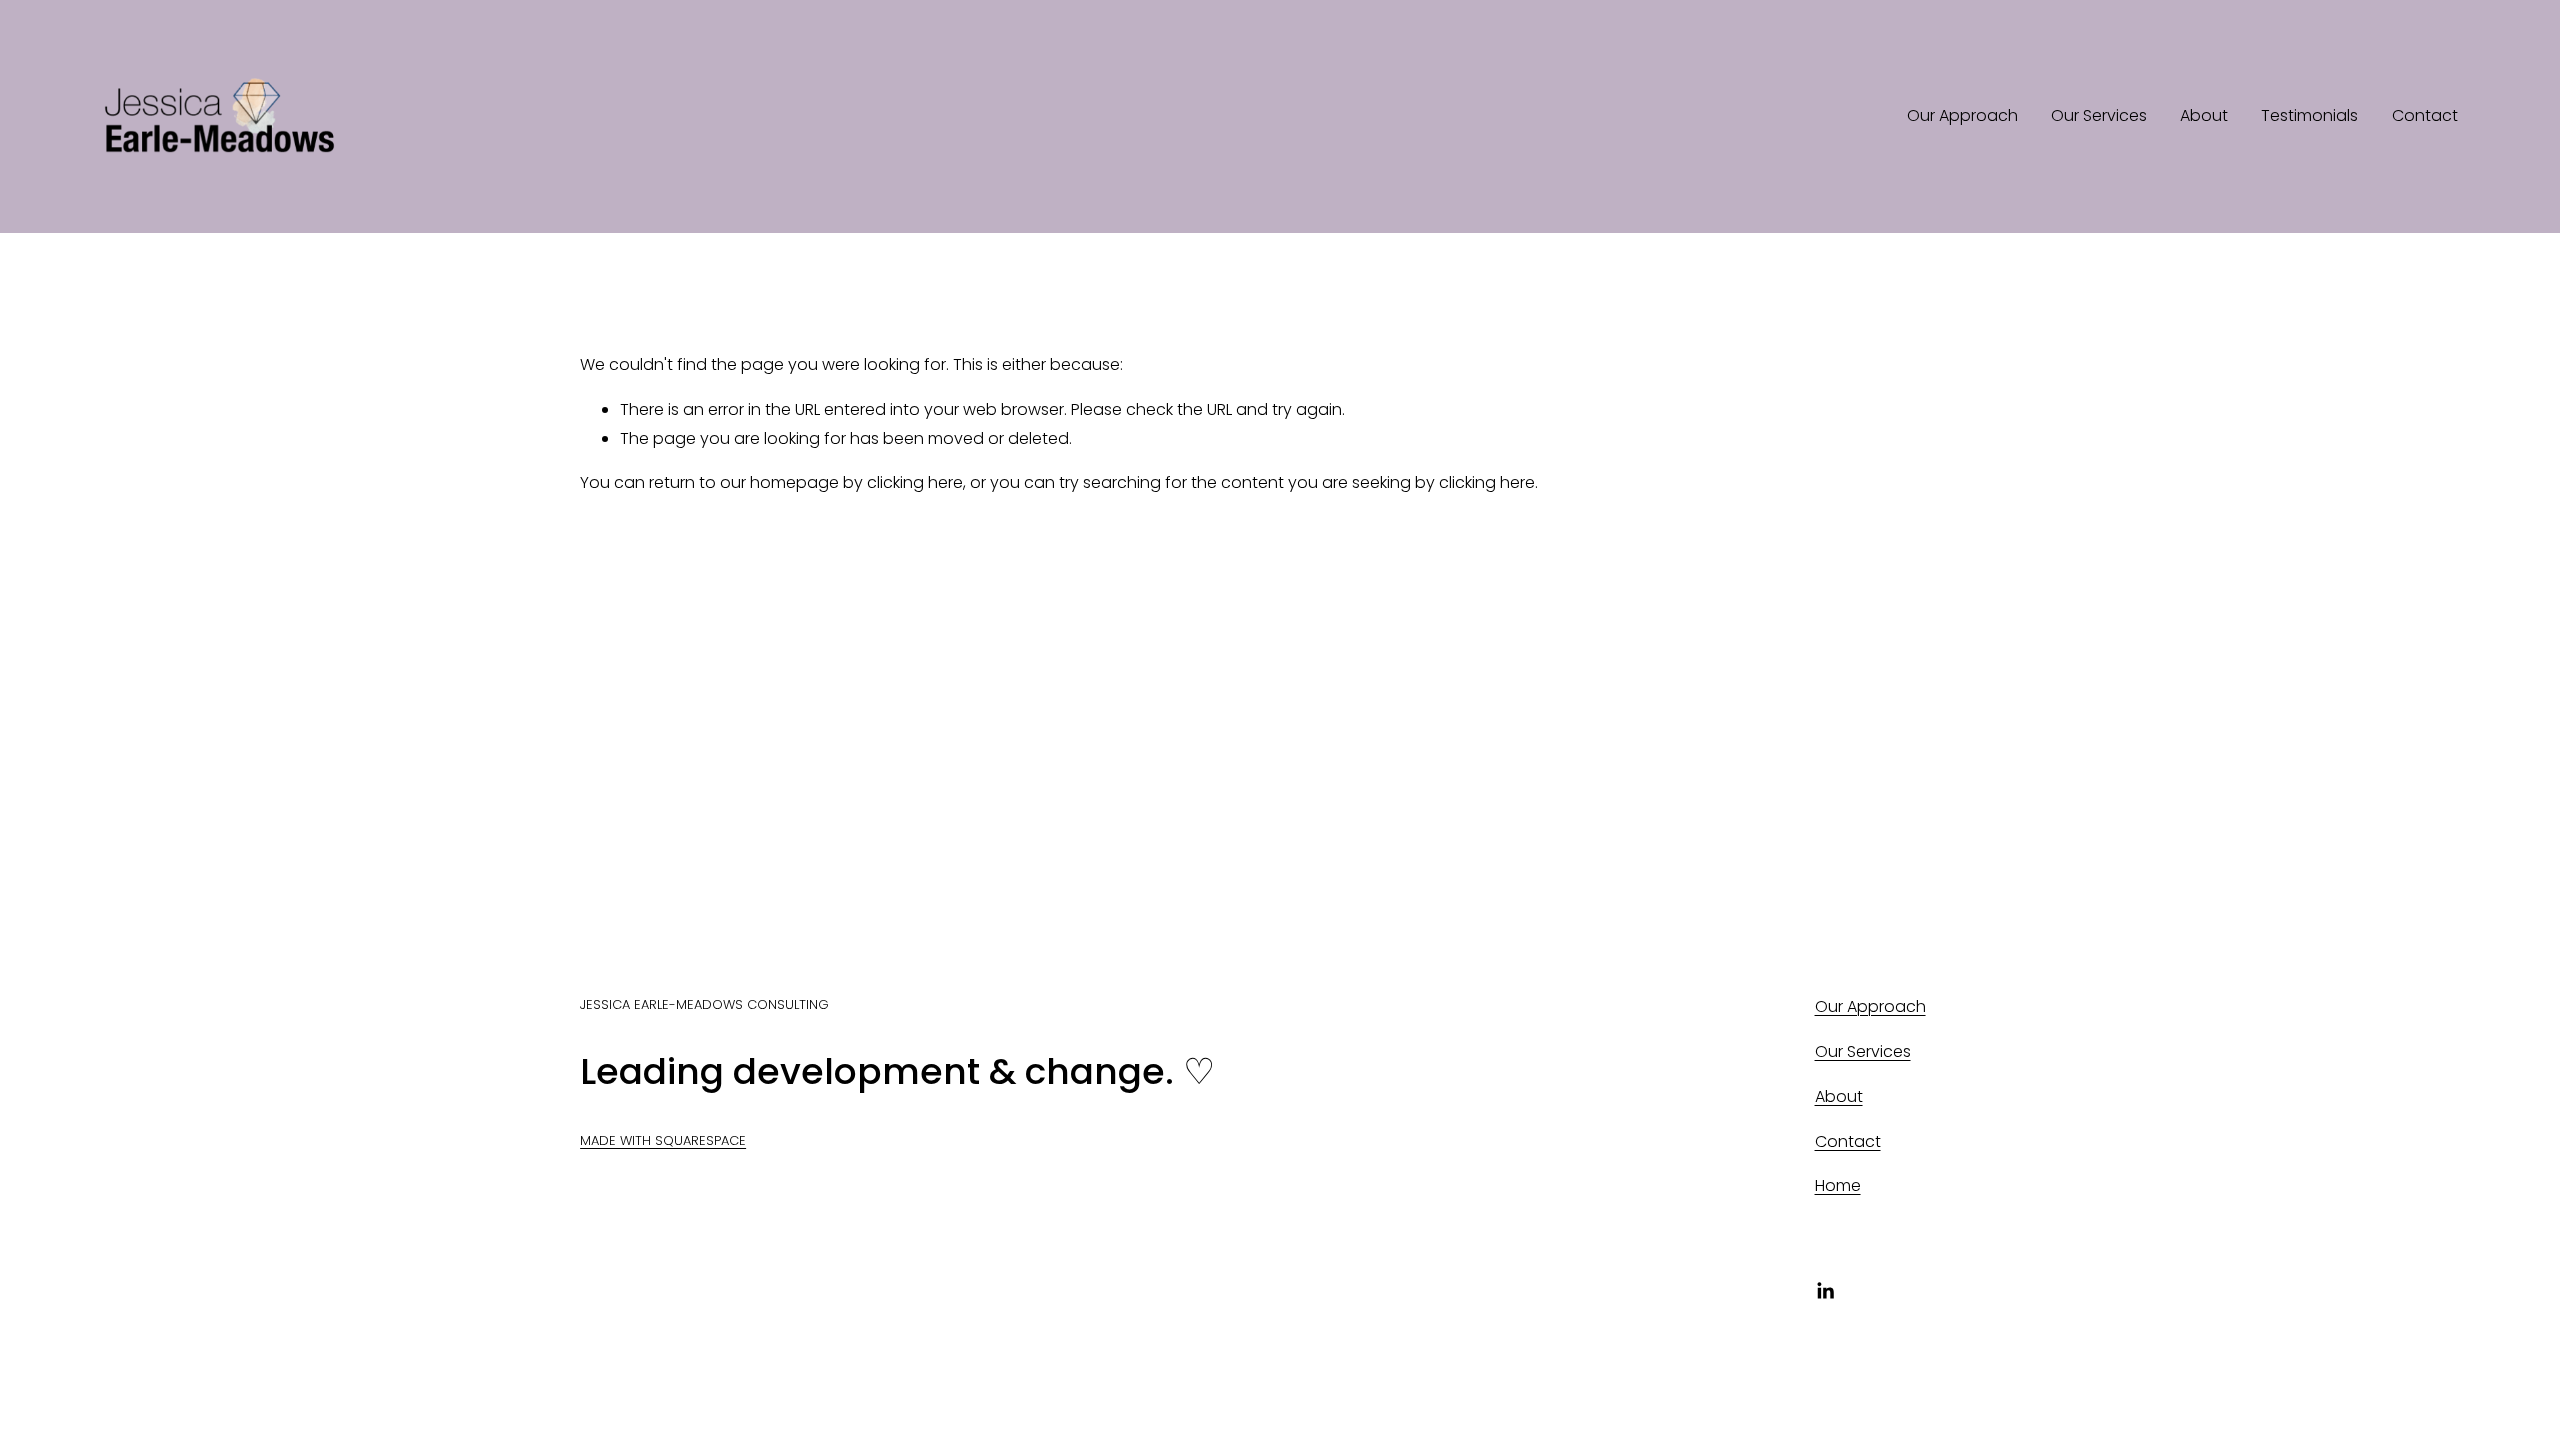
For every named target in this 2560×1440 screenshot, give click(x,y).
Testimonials (2309, 115)
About (2204, 115)
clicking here (915, 482)
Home (1838, 1185)
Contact (2425, 115)
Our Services (2099, 115)
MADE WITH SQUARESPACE (663, 1140)
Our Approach (1962, 115)
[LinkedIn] (1825, 1291)
